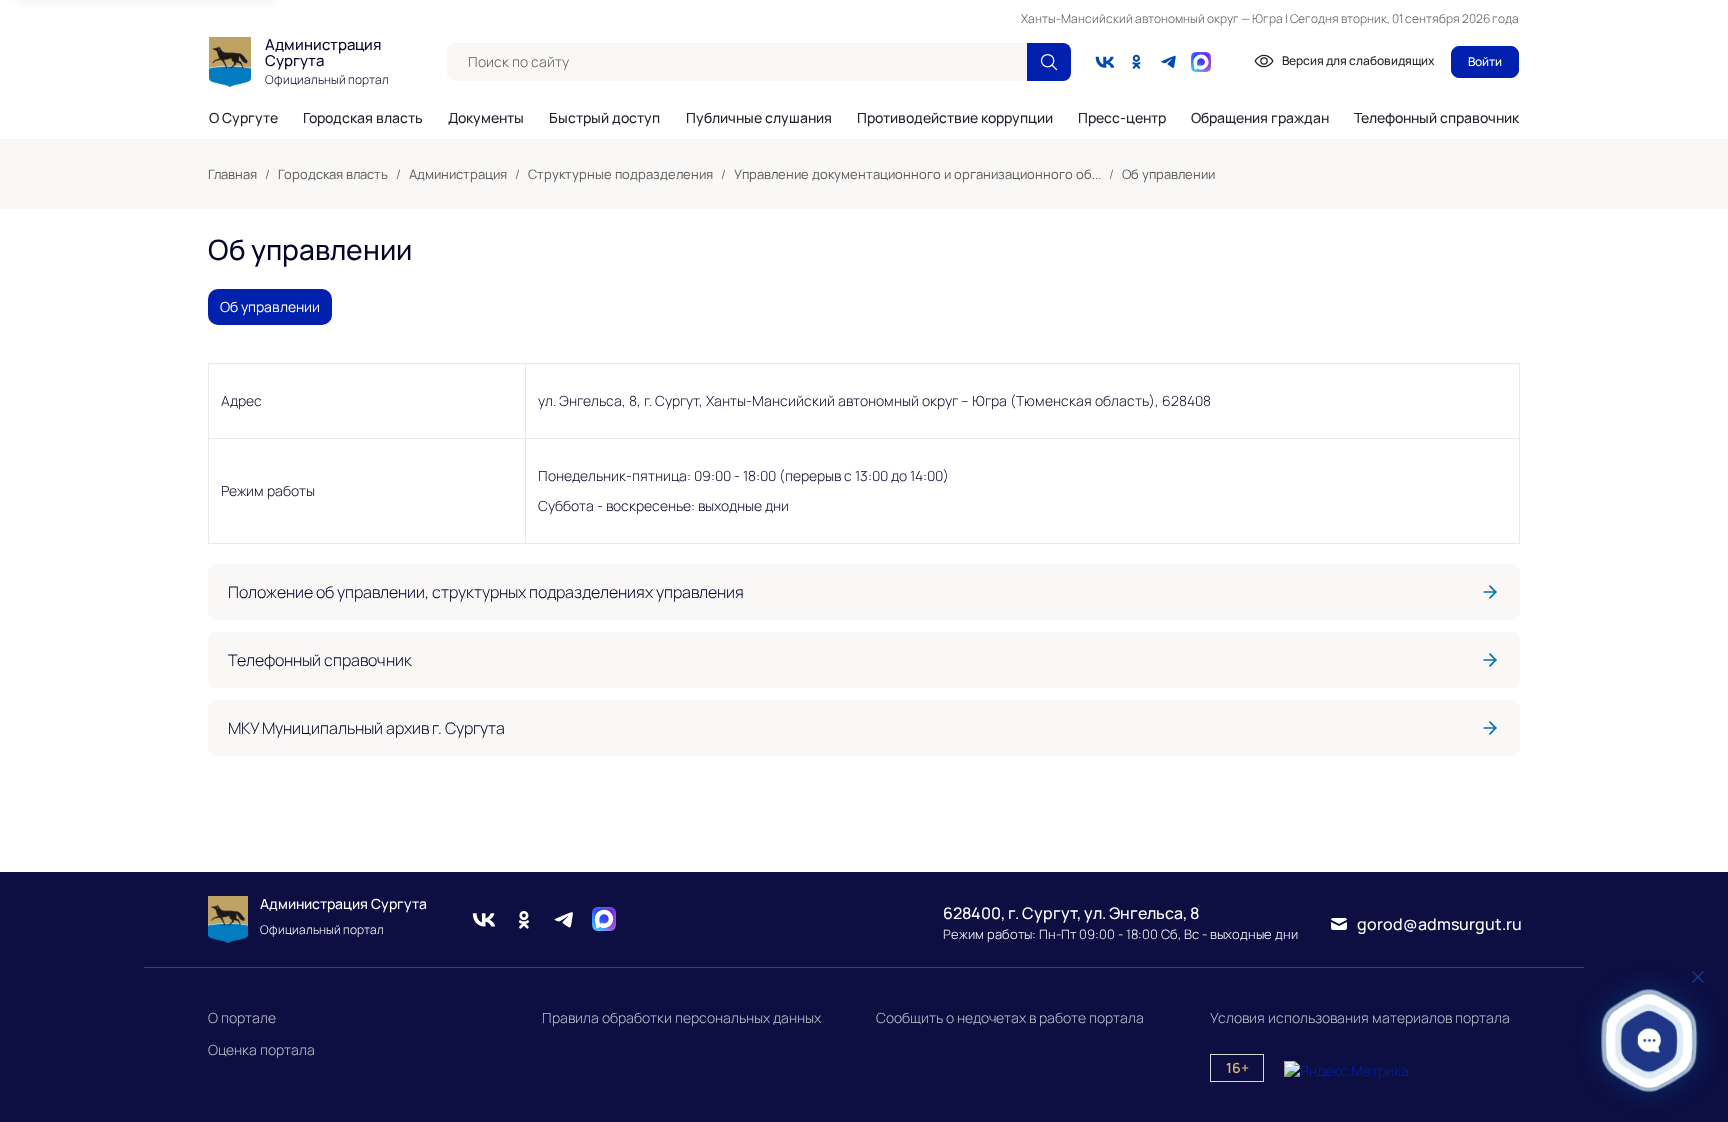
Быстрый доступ (604, 118)
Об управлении (270, 306)
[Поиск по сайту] (1049, 62)
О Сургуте (243, 118)
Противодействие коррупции (955, 118)
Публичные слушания (759, 118)
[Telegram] (1169, 62)
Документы (486, 118)
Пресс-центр (1122, 118)
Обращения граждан (1260, 118)
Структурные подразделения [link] (620, 174)
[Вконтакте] (1105, 62)
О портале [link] (242, 1017)
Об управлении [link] (1168, 174)
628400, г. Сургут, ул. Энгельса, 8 (1071, 913)
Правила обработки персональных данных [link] (681, 1017)
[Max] (604, 919)
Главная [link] (232, 174)
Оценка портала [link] (261, 1049)
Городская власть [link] (333, 174)
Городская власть (363, 118)
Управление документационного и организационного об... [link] (917, 174)
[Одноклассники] (1137, 62)
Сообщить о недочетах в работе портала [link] (1010, 1017)
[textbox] (737, 62)
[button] (1649, 1040)
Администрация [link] (458, 174)
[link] (864, 592)
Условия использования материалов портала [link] (1360, 1017)
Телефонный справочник (1436, 117)
